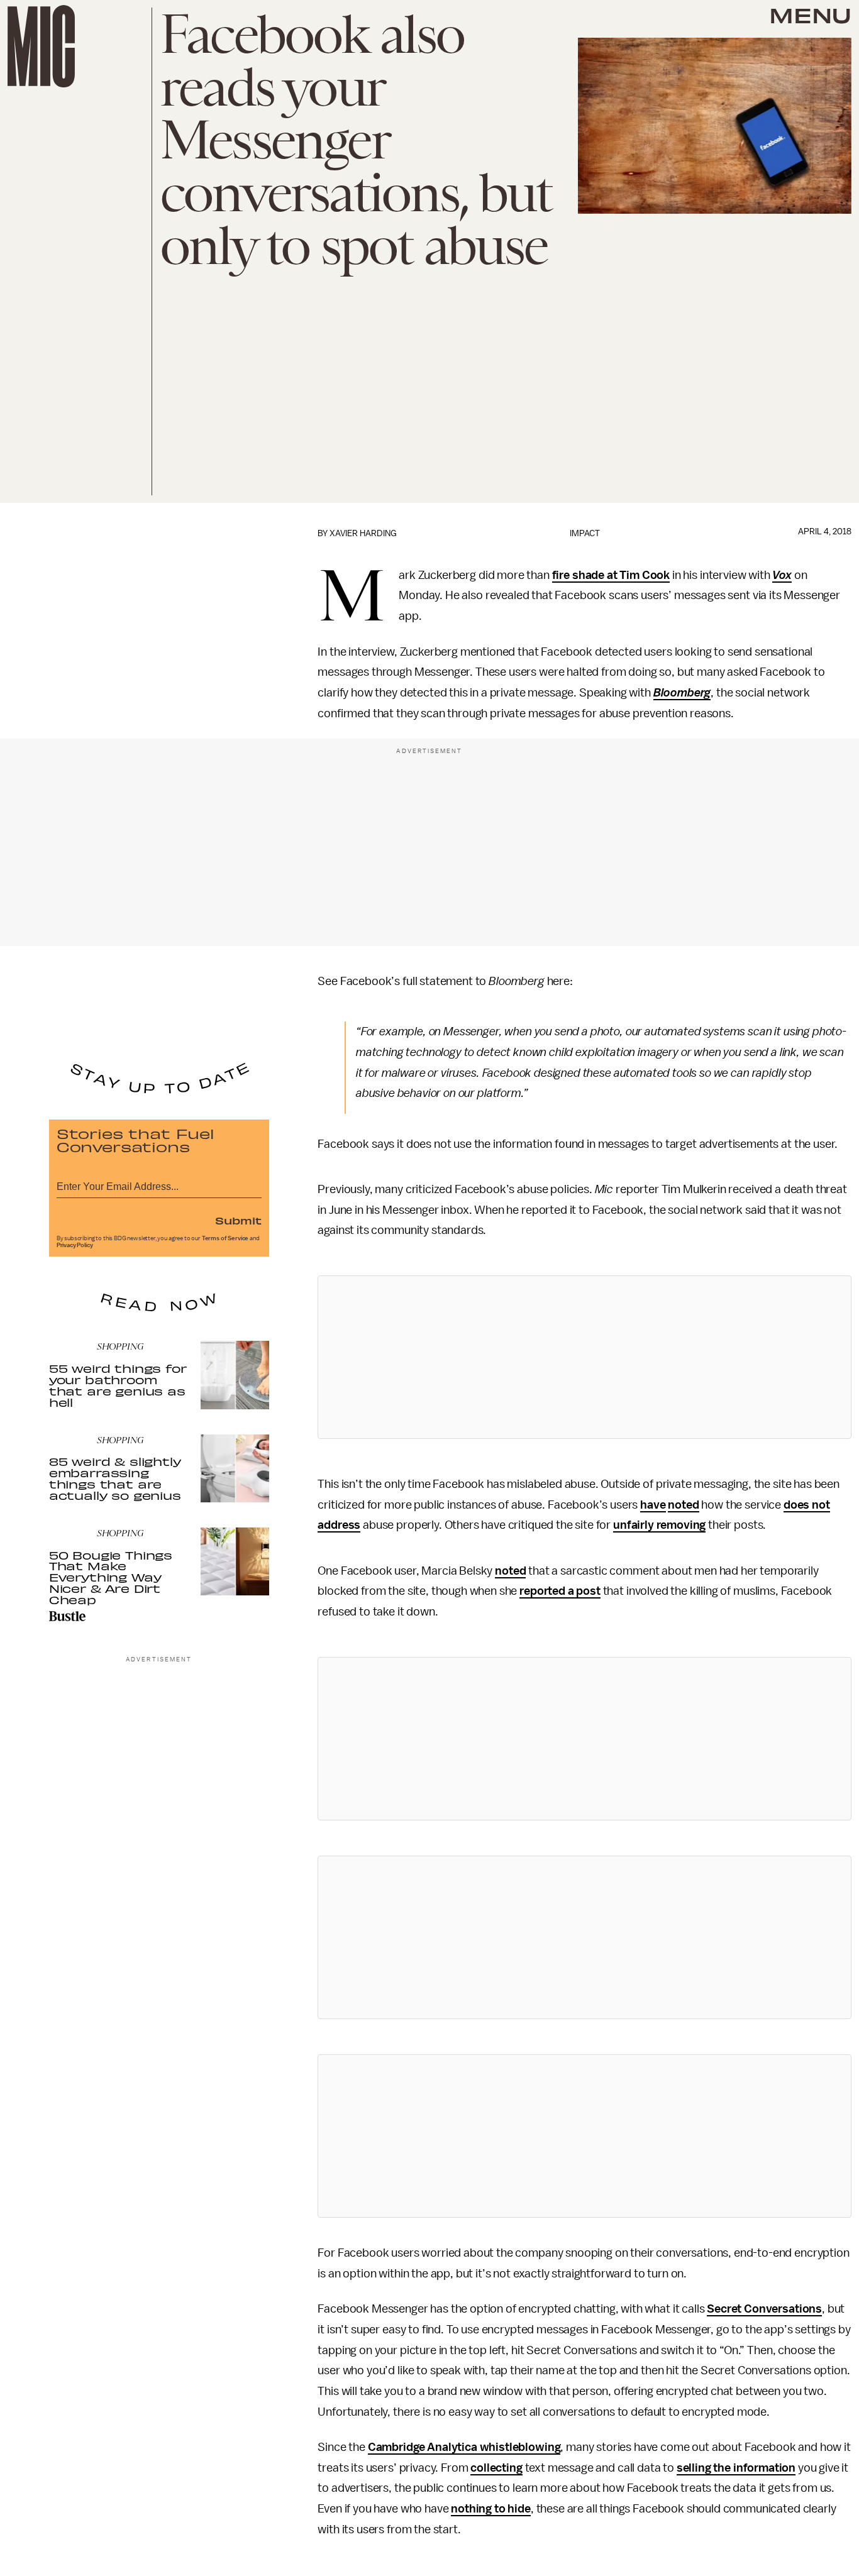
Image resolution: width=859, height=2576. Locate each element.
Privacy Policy (75, 1245)
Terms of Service (225, 1238)
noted (683, 1505)
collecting (496, 2468)
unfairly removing (659, 1525)
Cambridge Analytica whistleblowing (464, 2447)
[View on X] (585, 1357)
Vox (782, 575)
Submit (238, 1220)
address (339, 1525)
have (653, 1505)
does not (807, 1505)
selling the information (736, 2468)
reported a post (560, 1591)
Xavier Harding (363, 533)
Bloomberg (682, 693)
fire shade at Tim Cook (611, 575)
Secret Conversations (764, 2309)
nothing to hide (491, 2509)
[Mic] (41, 46)
